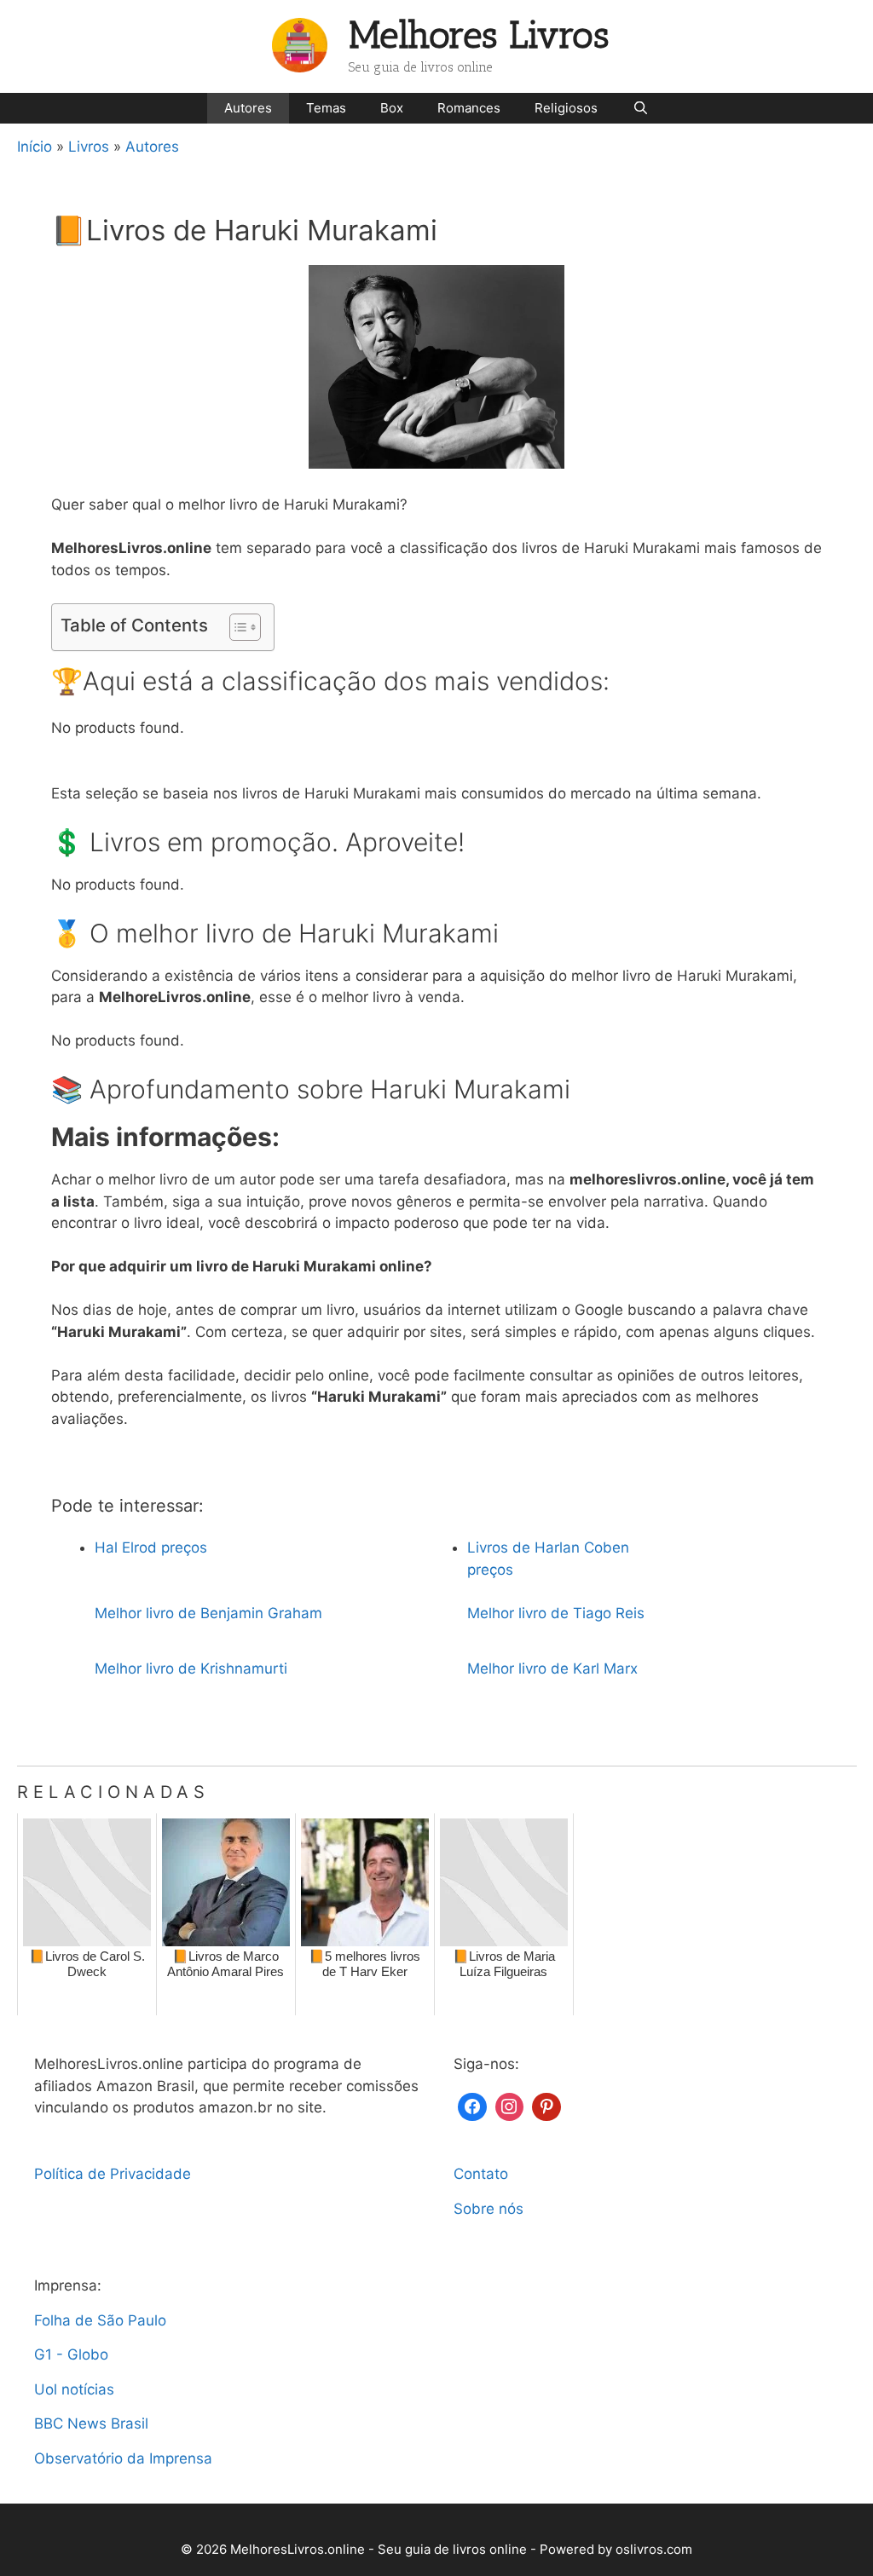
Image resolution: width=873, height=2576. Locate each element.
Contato (481, 2174)
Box (392, 108)
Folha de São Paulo (100, 2320)
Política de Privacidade (113, 2174)
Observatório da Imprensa (123, 2458)
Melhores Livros (479, 35)
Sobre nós (489, 2209)
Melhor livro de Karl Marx (552, 1668)
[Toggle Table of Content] (237, 627)
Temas (326, 108)
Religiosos (566, 108)
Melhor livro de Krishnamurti (191, 1668)
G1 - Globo (71, 2354)
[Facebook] (472, 2105)
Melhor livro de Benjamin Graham (208, 1613)
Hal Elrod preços (151, 1547)
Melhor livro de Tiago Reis (556, 1613)
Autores (248, 108)
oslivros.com (654, 2549)
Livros (89, 147)
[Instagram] (510, 2105)
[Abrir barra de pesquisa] (640, 108)
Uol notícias (74, 2389)
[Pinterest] (546, 2105)
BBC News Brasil (91, 2423)
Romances (469, 108)
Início (35, 147)
